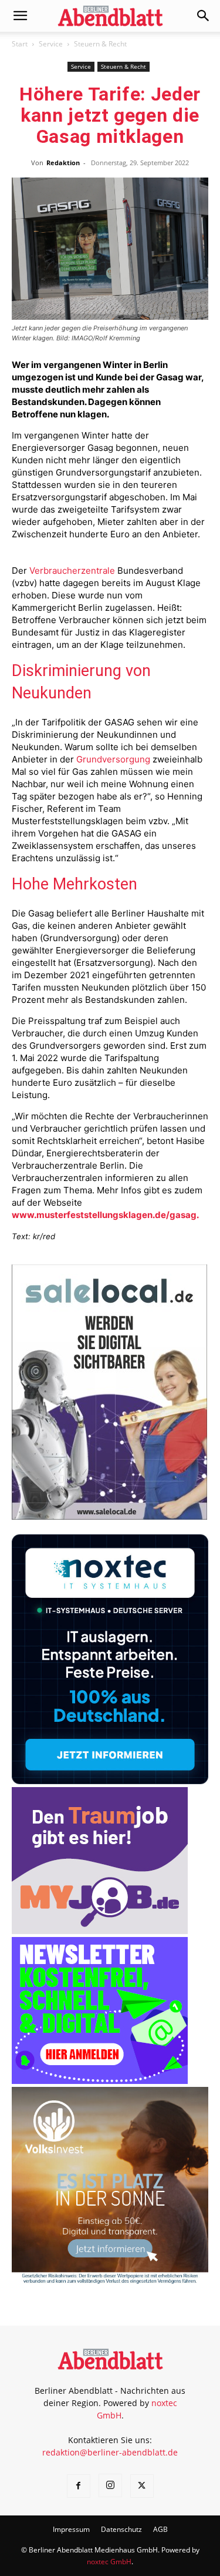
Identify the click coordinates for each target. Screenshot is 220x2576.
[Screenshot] (110, 1781)
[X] (142, 2486)
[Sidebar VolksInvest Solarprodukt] (110, 2281)
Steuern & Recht (100, 44)
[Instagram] (110, 2485)
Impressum (71, 2529)
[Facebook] (79, 2486)
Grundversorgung (113, 759)
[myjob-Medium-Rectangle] (100, 1931)
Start (20, 44)
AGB (160, 2529)
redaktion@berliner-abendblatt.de (110, 2452)
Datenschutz (121, 2529)
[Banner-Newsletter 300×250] (100, 2081)
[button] (20, 16)
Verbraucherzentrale (72, 571)
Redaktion (63, 163)
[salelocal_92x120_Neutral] (109, 1516)
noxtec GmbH (109, 2562)
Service (51, 44)
